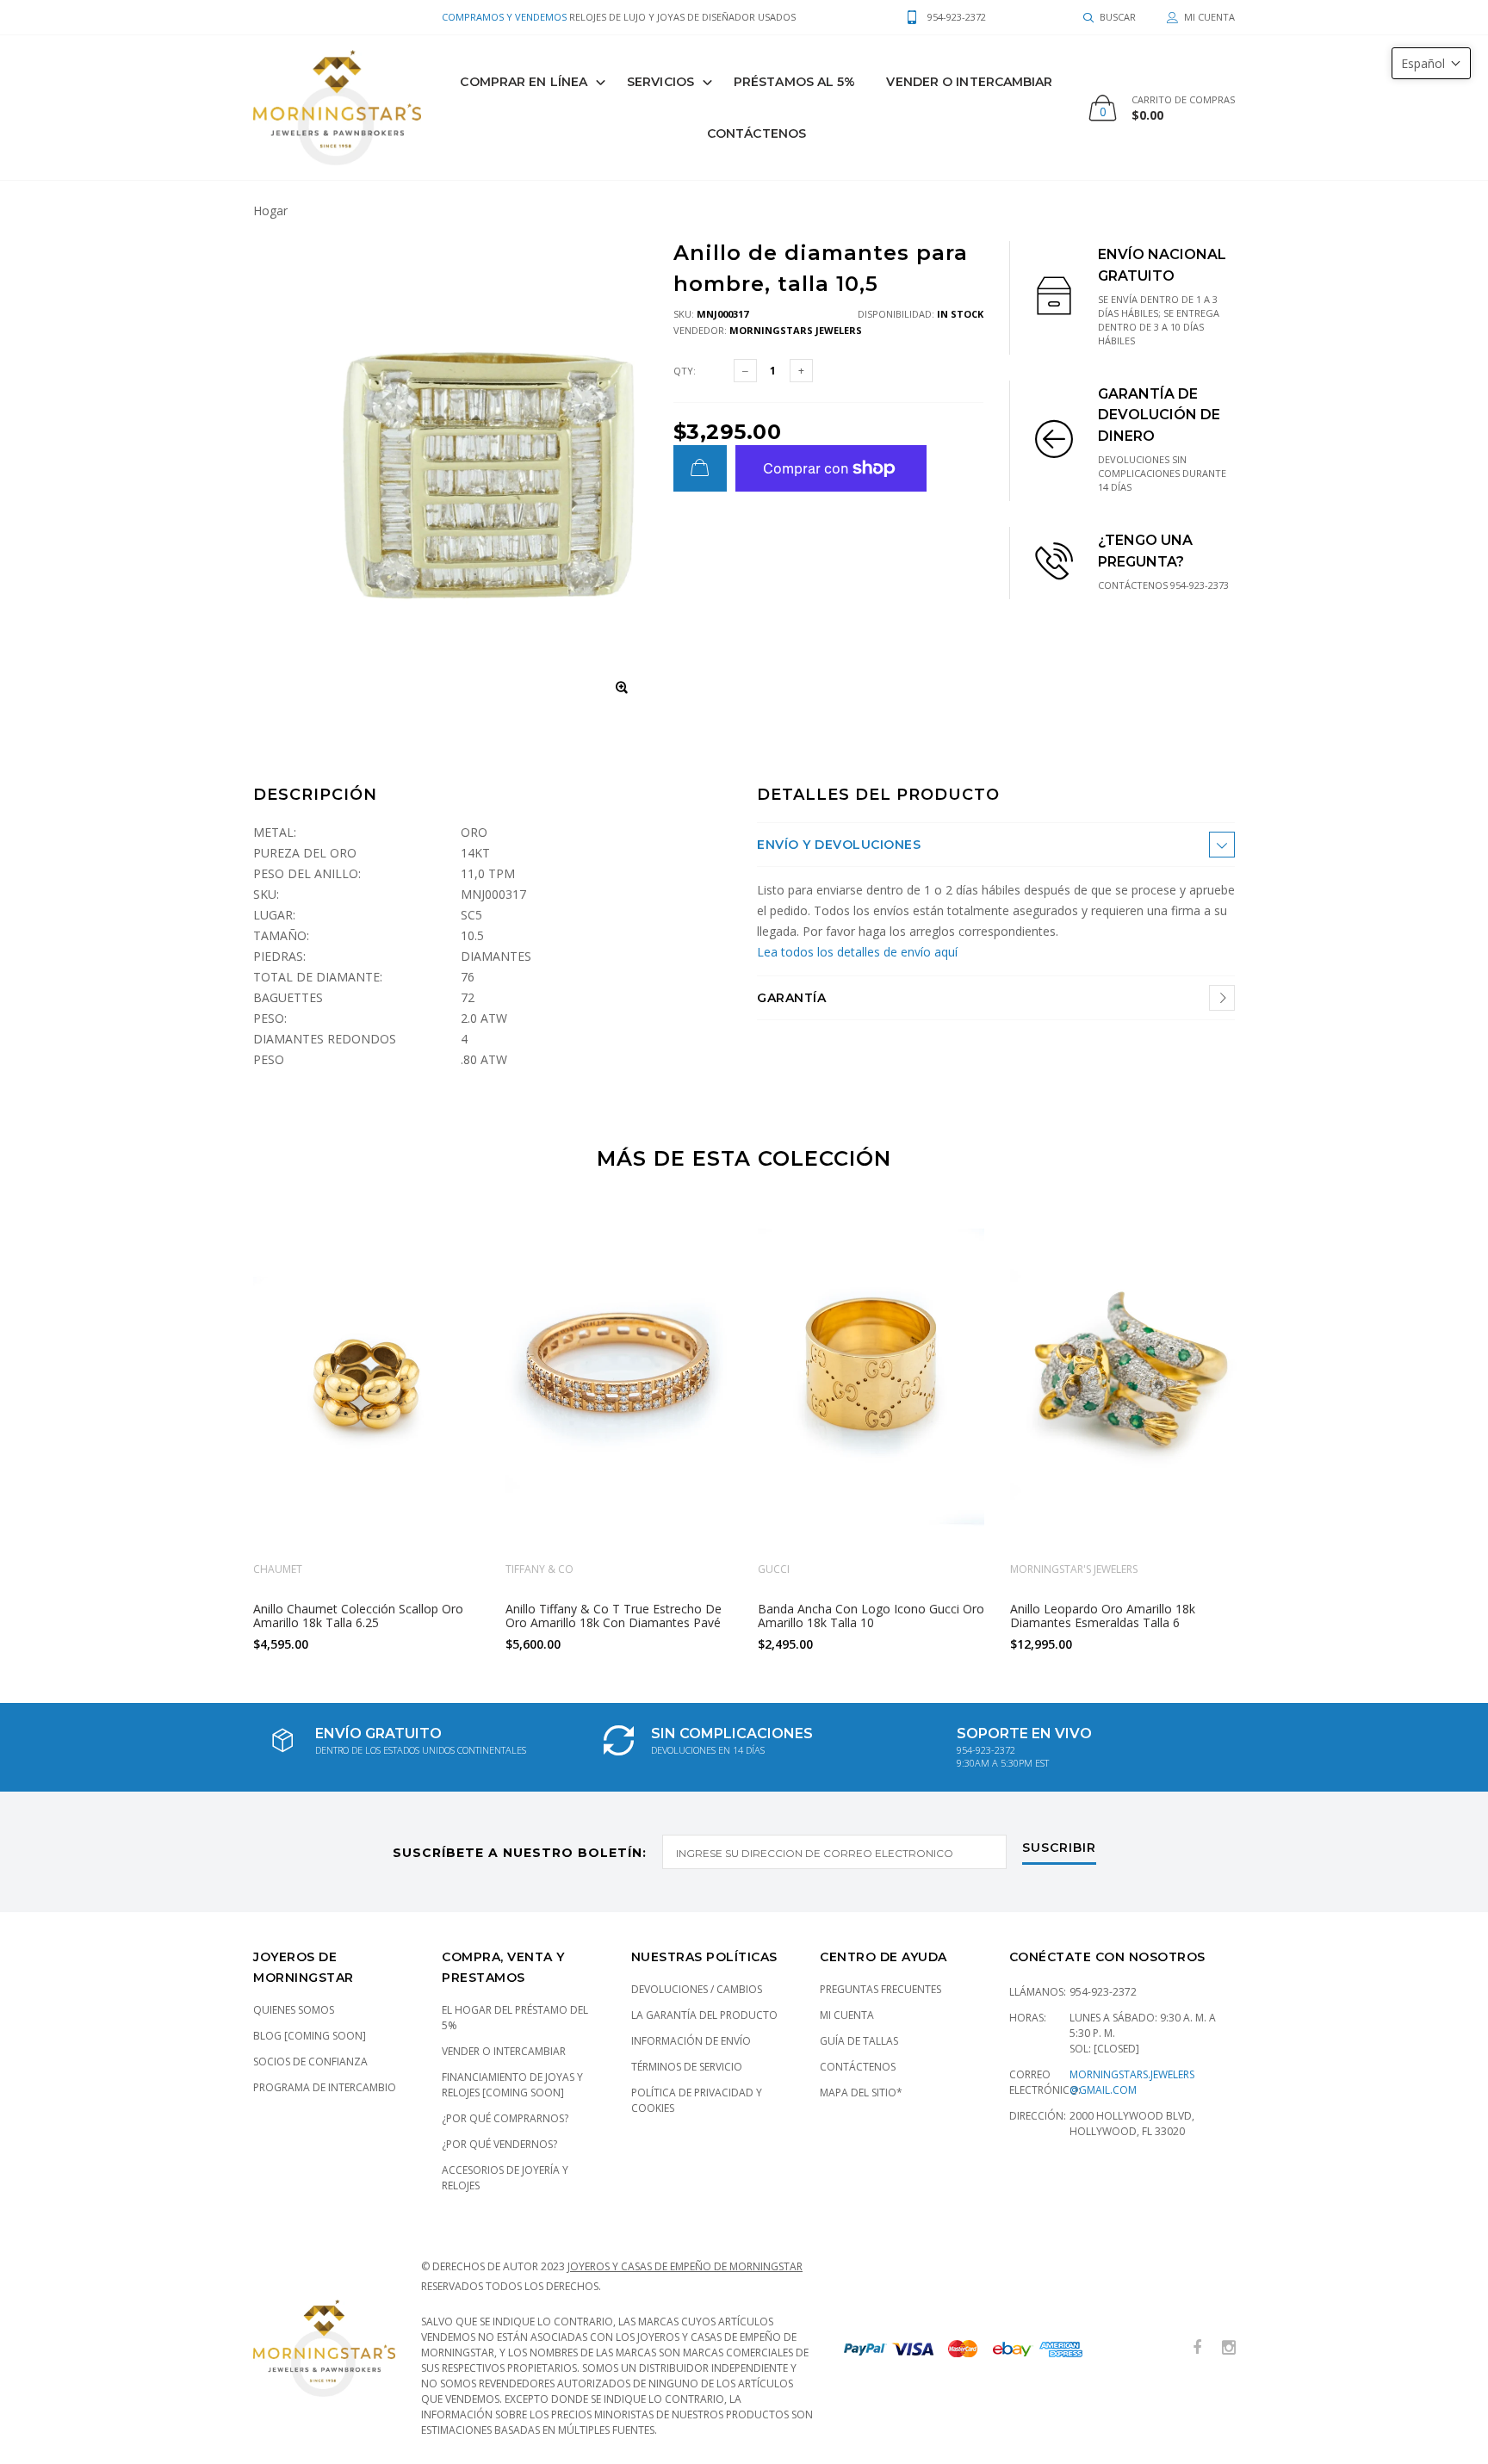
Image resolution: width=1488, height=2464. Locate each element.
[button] (1431, 63)
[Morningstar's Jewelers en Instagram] (1229, 2348)
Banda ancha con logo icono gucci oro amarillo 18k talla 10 (871, 1615)
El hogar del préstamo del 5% (515, 2018)
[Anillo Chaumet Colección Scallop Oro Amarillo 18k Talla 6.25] (366, 1379)
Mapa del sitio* (861, 2093)
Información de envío (691, 2041)
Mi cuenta (847, 2015)
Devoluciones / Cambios (697, 1989)
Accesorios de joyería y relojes (505, 2178)
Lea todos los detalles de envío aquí (857, 952)
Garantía (791, 998)
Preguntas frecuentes (880, 1989)
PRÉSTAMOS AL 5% (795, 82)
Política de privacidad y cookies (697, 2100)
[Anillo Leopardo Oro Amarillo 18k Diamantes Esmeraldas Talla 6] (1123, 1379)
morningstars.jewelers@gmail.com (1132, 2082)
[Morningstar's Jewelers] (337, 108)
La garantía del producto (704, 2015)
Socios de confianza (310, 2062)
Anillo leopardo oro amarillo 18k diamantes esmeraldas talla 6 (1103, 1615)
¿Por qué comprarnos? (505, 2118)
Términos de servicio (687, 2067)
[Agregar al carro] (700, 468)
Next (1272, 1430)
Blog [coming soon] (310, 2036)
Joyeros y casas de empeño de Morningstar (685, 2266)
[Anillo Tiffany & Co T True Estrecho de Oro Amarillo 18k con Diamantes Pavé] (619, 1379)
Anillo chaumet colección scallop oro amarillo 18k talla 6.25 (358, 1615)
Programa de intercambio (325, 2087)
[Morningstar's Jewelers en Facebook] (1197, 2348)
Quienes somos (294, 2010)
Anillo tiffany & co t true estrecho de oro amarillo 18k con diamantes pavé (614, 1615)
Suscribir (1059, 1848)
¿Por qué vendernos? (499, 2144)
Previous (216, 1430)
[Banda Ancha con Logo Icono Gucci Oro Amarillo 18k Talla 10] (871, 1379)
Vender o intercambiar (504, 2051)
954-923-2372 (1103, 1992)
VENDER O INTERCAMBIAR (969, 82)
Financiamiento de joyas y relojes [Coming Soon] (512, 2085)
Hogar (270, 210)
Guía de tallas (859, 2041)
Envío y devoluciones (839, 845)
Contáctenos (756, 133)
